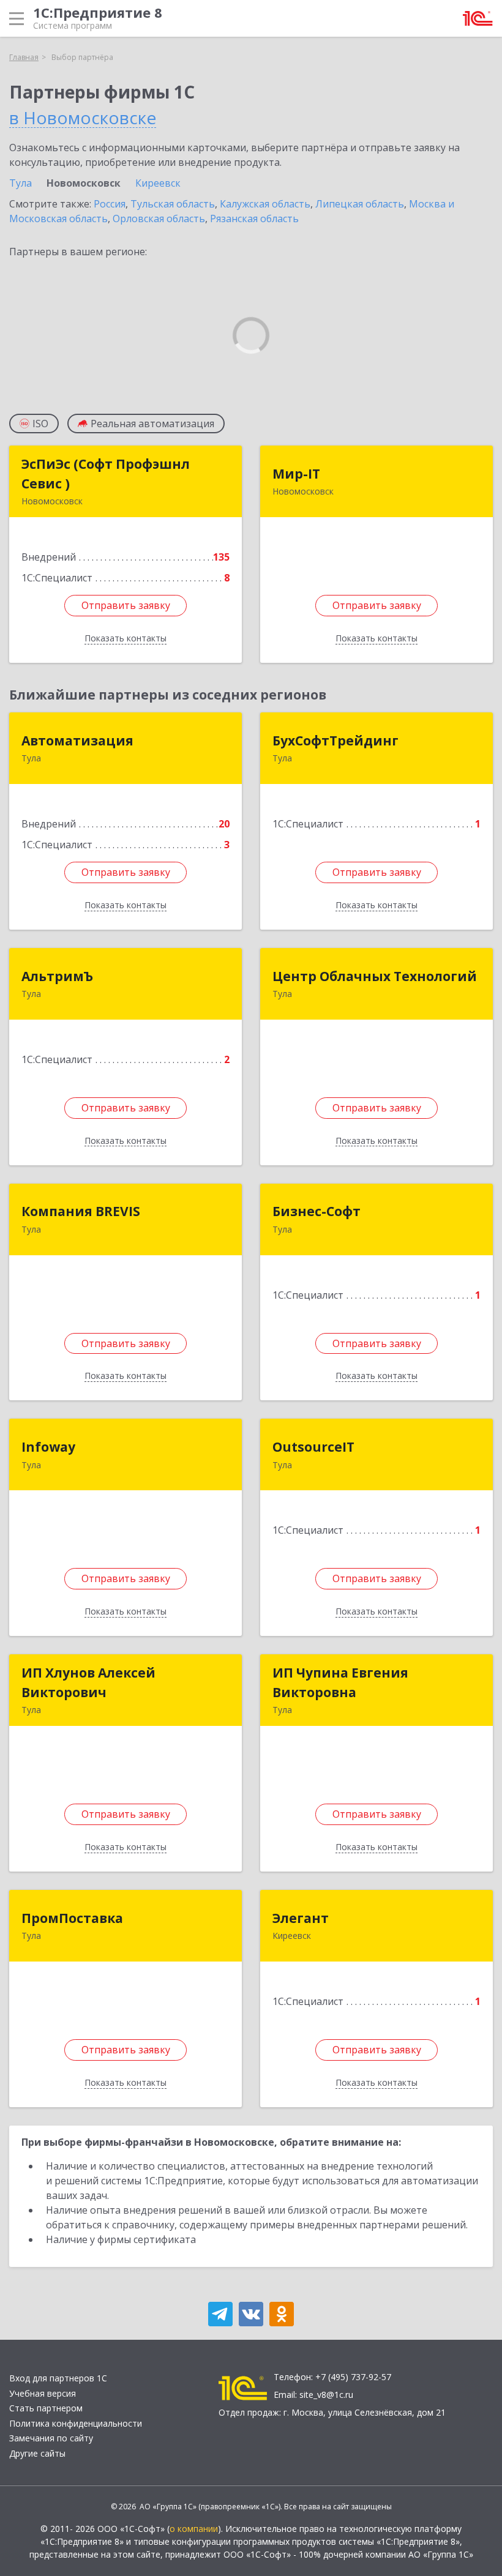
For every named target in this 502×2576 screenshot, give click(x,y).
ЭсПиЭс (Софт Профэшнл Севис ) (106, 474)
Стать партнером (46, 2408)
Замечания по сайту (51, 2438)
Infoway (48, 1447)
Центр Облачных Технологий (375, 976)
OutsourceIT (313, 1447)
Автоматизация (77, 741)
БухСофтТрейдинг (335, 741)
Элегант (301, 1918)
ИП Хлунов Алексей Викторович (88, 1682)
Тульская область (173, 204)
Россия (110, 204)
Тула (21, 183)
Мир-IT (296, 474)
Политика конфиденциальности (76, 2423)
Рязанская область (254, 218)
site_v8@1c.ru (326, 2395)
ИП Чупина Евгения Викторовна (340, 1682)
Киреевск (158, 183)
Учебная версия (43, 2393)
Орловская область (159, 218)
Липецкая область (360, 204)
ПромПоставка (72, 1918)
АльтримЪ (57, 976)
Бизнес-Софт (317, 1211)
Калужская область (265, 204)
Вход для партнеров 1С (58, 2378)
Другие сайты (37, 2453)
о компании (194, 2529)
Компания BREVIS (81, 1211)
